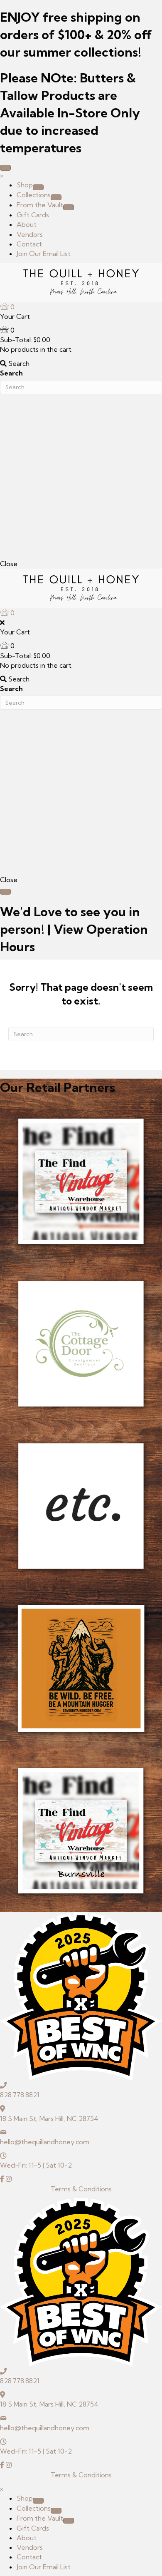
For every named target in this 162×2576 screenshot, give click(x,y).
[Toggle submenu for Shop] (38, 187)
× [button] (2, 175)
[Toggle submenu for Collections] (56, 197)
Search (11, 373)
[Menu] (5, 168)
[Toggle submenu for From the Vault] (69, 207)
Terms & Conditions (81, 2189)
